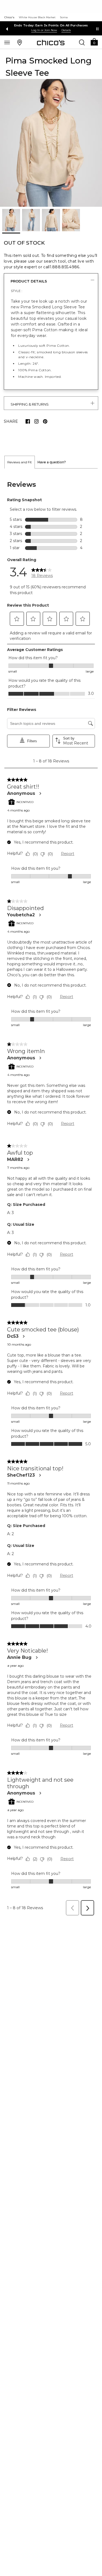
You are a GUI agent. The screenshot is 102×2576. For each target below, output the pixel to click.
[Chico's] (51, 42)
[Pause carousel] (97, 29)
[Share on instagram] (36, 421)
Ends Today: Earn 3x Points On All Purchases (51, 25)
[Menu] (7, 42)
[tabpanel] (51, 1194)
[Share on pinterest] (45, 421)
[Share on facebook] (28, 421)
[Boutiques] (20, 42)
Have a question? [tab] (52, 462)
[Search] (82, 42)
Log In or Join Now (44, 30)
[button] (94, 42)
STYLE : (17, 291)
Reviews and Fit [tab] (20, 462)
